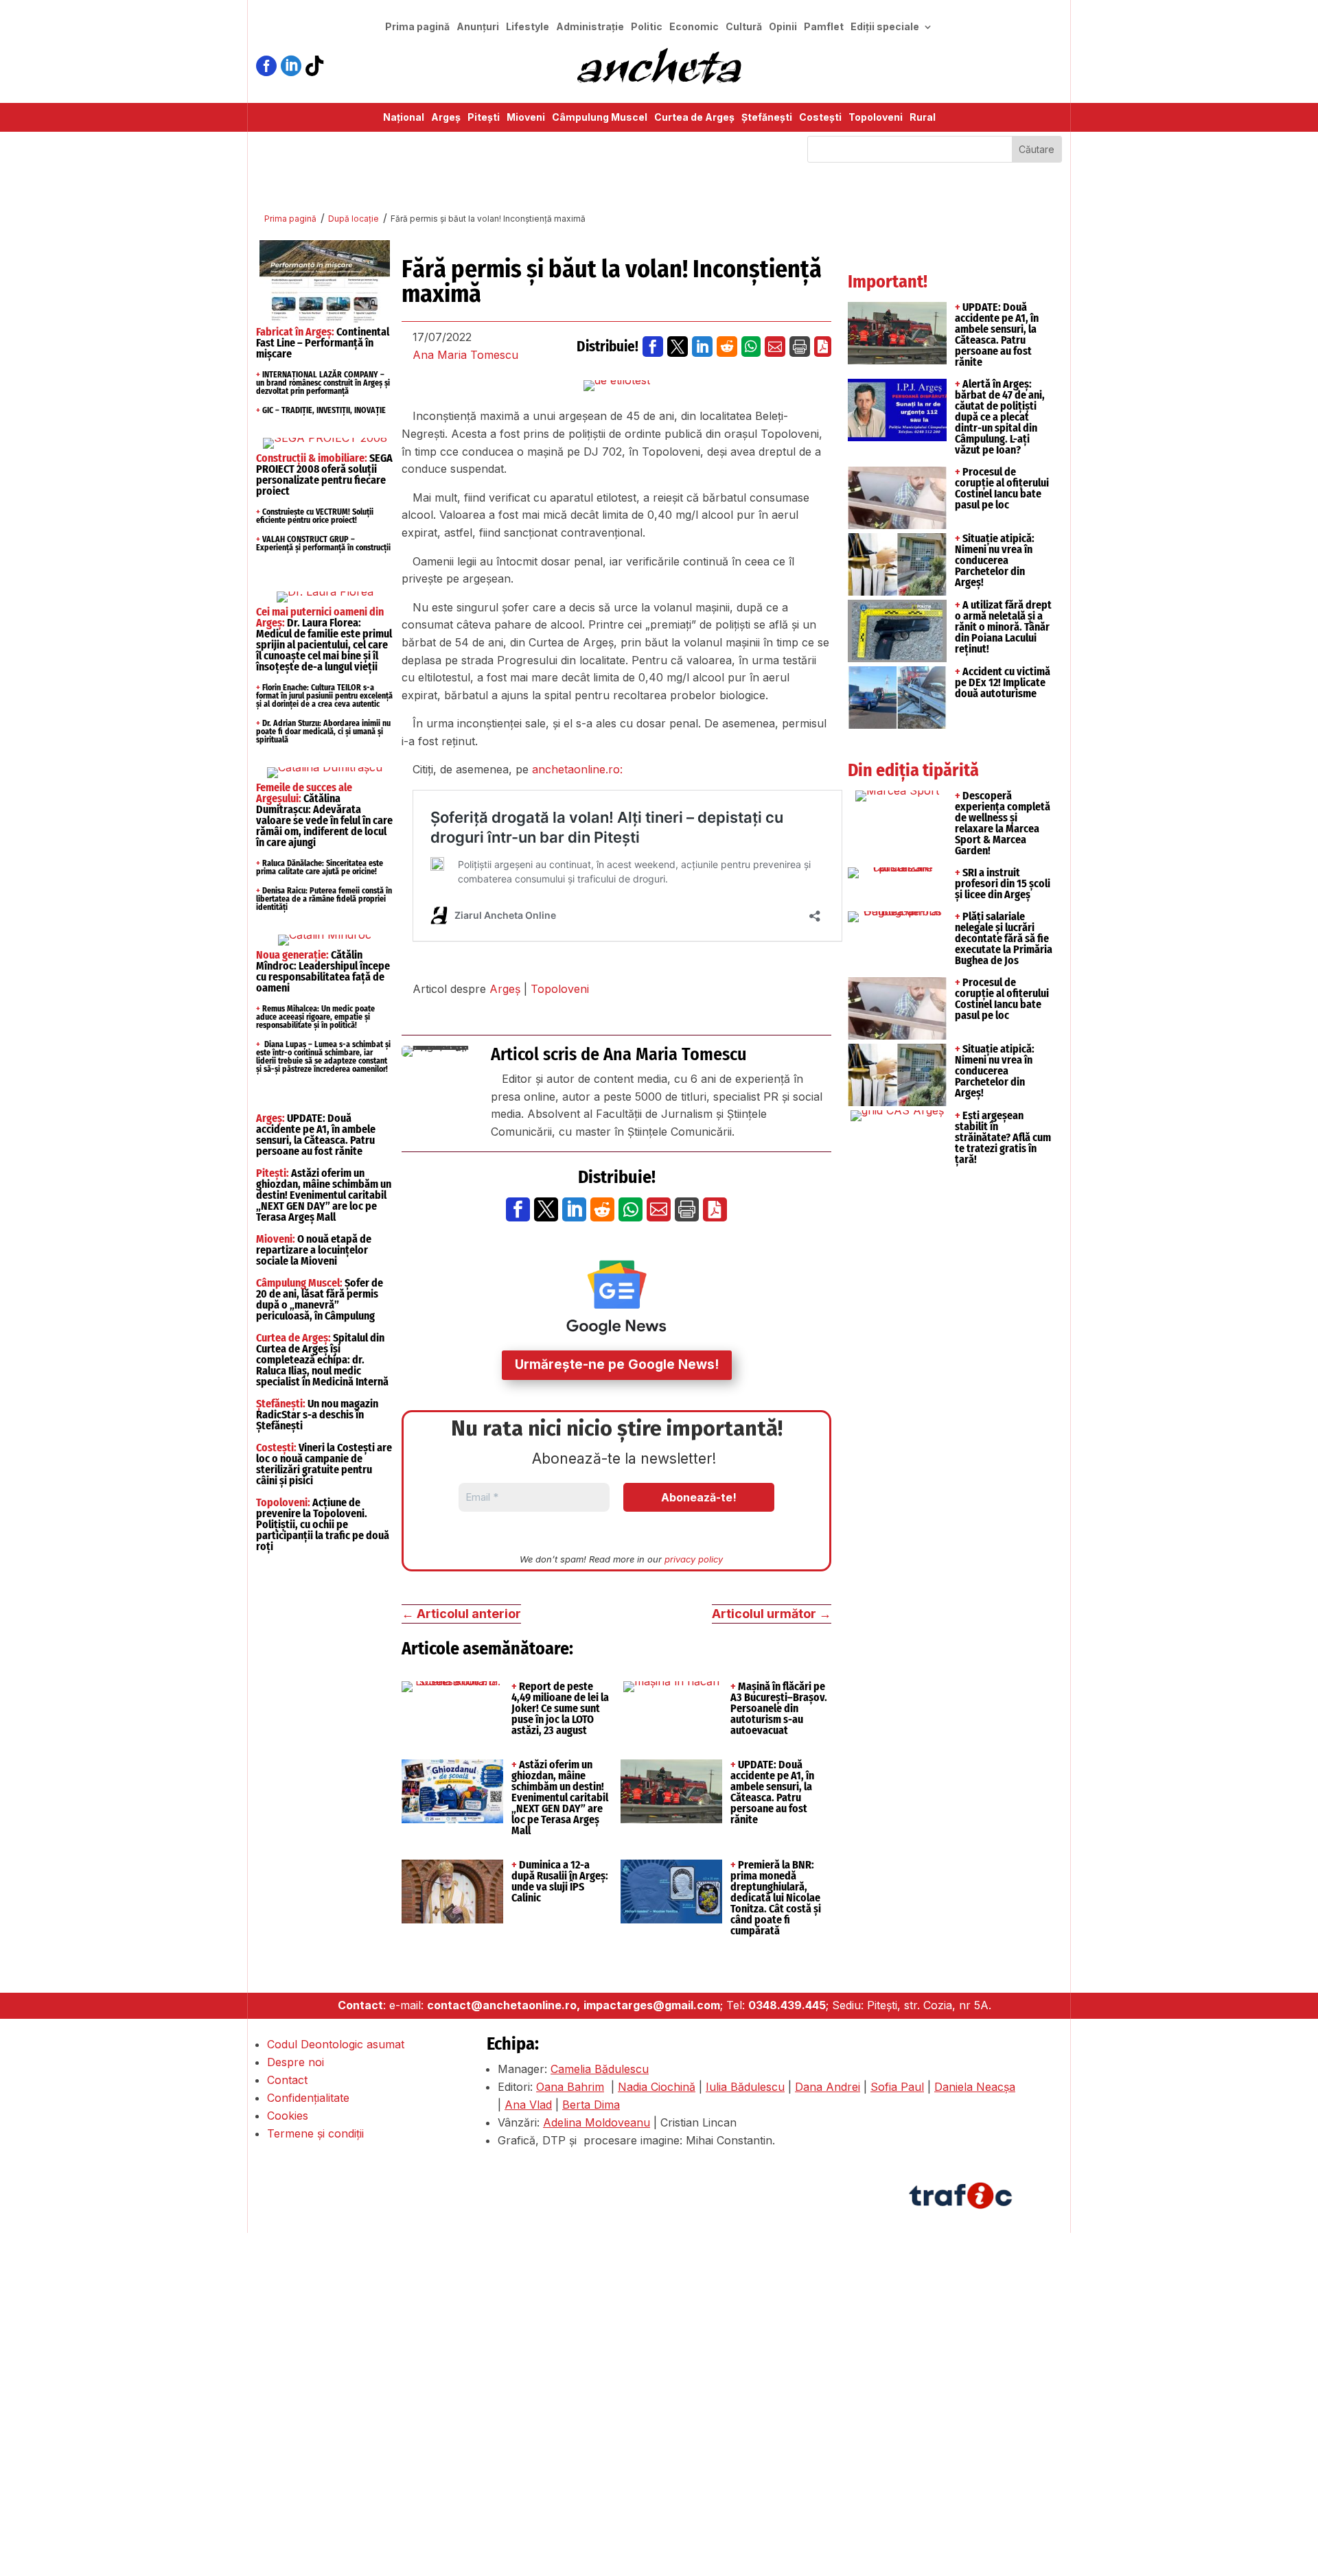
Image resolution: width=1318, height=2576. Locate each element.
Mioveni (526, 118)
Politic (647, 27)
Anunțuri (478, 27)
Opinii (783, 27)
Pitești (484, 118)
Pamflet (824, 27)
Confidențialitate (308, 2098)
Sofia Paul (897, 2087)
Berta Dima (591, 2105)
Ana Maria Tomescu (465, 355)
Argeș (446, 118)
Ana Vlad (528, 2105)
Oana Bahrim (570, 2087)
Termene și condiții (315, 2133)
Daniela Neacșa (975, 2087)
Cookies (288, 2116)
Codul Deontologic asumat (336, 2044)
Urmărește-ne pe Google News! (617, 1365)
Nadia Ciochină (657, 2087)
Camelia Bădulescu (600, 2069)
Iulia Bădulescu (745, 2087)
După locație (354, 219)
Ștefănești (767, 118)
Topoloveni (876, 118)
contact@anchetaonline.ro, (504, 2005)
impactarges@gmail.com (652, 2005)
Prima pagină (417, 27)
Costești (820, 118)
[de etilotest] (617, 386)
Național (404, 118)
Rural (923, 118)
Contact (287, 2080)
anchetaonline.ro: (577, 769)
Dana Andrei (828, 2087)
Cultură (744, 27)
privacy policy (694, 1559)
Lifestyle (528, 27)
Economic (694, 27)
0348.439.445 (787, 2005)
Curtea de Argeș (694, 118)
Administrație (590, 27)
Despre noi (296, 2062)
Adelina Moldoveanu (597, 2122)
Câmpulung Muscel (600, 118)
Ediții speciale (885, 27)
